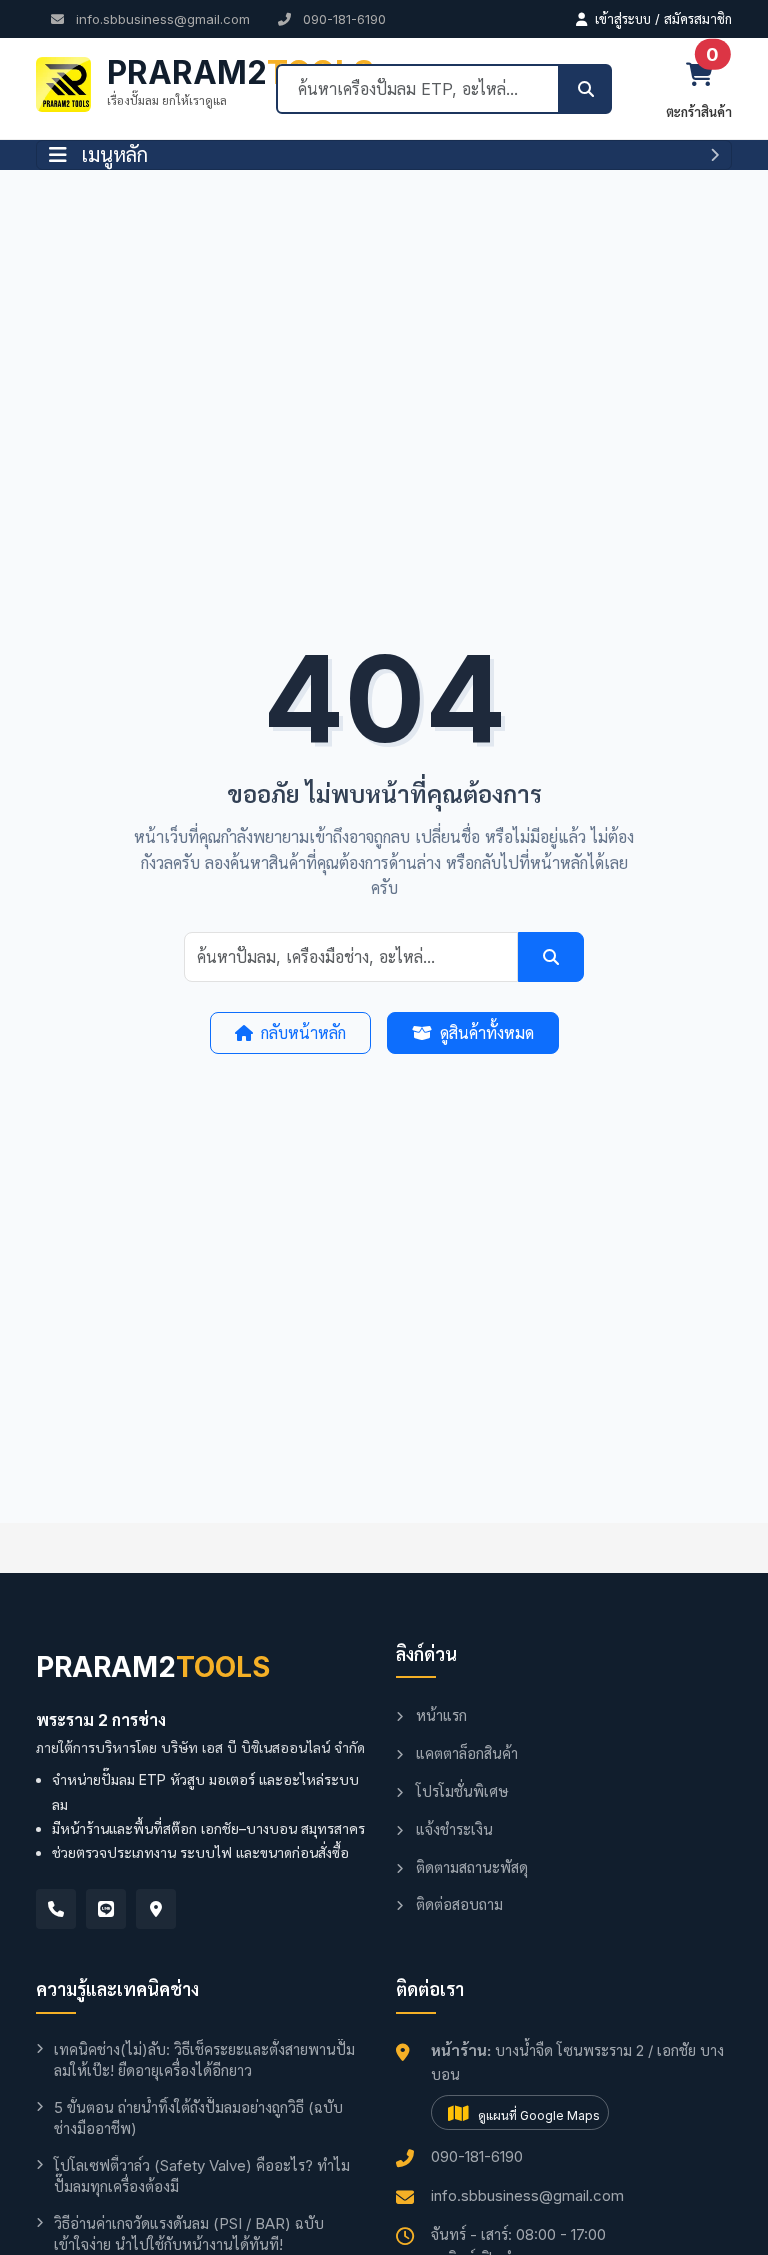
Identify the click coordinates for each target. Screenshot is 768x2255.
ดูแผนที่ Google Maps (537, 2115)
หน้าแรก (439, 1715)
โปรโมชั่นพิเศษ (460, 1791)
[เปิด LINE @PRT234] (106, 1909)
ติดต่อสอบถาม (457, 1904)
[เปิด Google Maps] (156, 1909)
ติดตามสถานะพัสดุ (470, 1867)
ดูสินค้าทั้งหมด (487, 1033)
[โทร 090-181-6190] (56, 1909)
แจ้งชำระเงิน (452, 1829)
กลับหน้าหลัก (303, 1033)
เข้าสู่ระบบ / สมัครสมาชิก (661, 19)
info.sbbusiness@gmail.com (161, 19)
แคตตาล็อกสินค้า (465, 1753)
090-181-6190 (342, 19)
